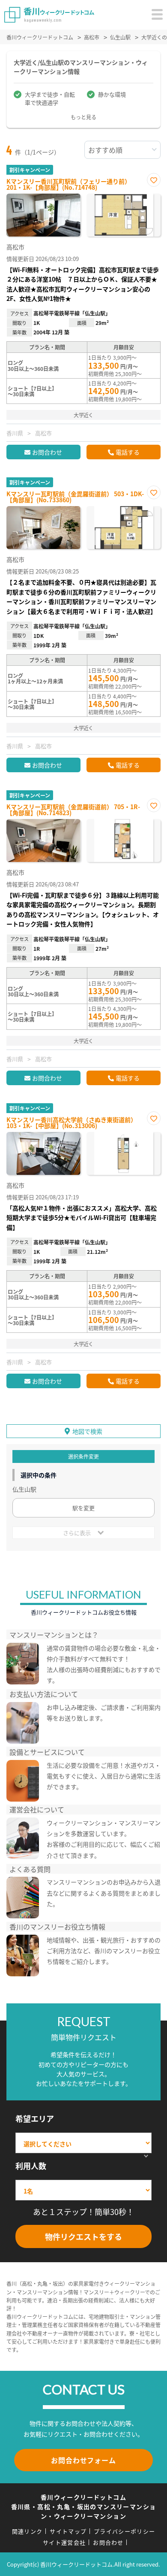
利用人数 (31, 2166)
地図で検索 (87, 1431)
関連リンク (27, 2531)
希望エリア (35, 2118)
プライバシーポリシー (124, 2531)
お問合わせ (47, 452)
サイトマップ (68, 2531)
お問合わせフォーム (83, 2460)
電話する (128, 452)
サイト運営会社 (64, 2542)
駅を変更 (83, 1508)
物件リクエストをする (83, 2236)
